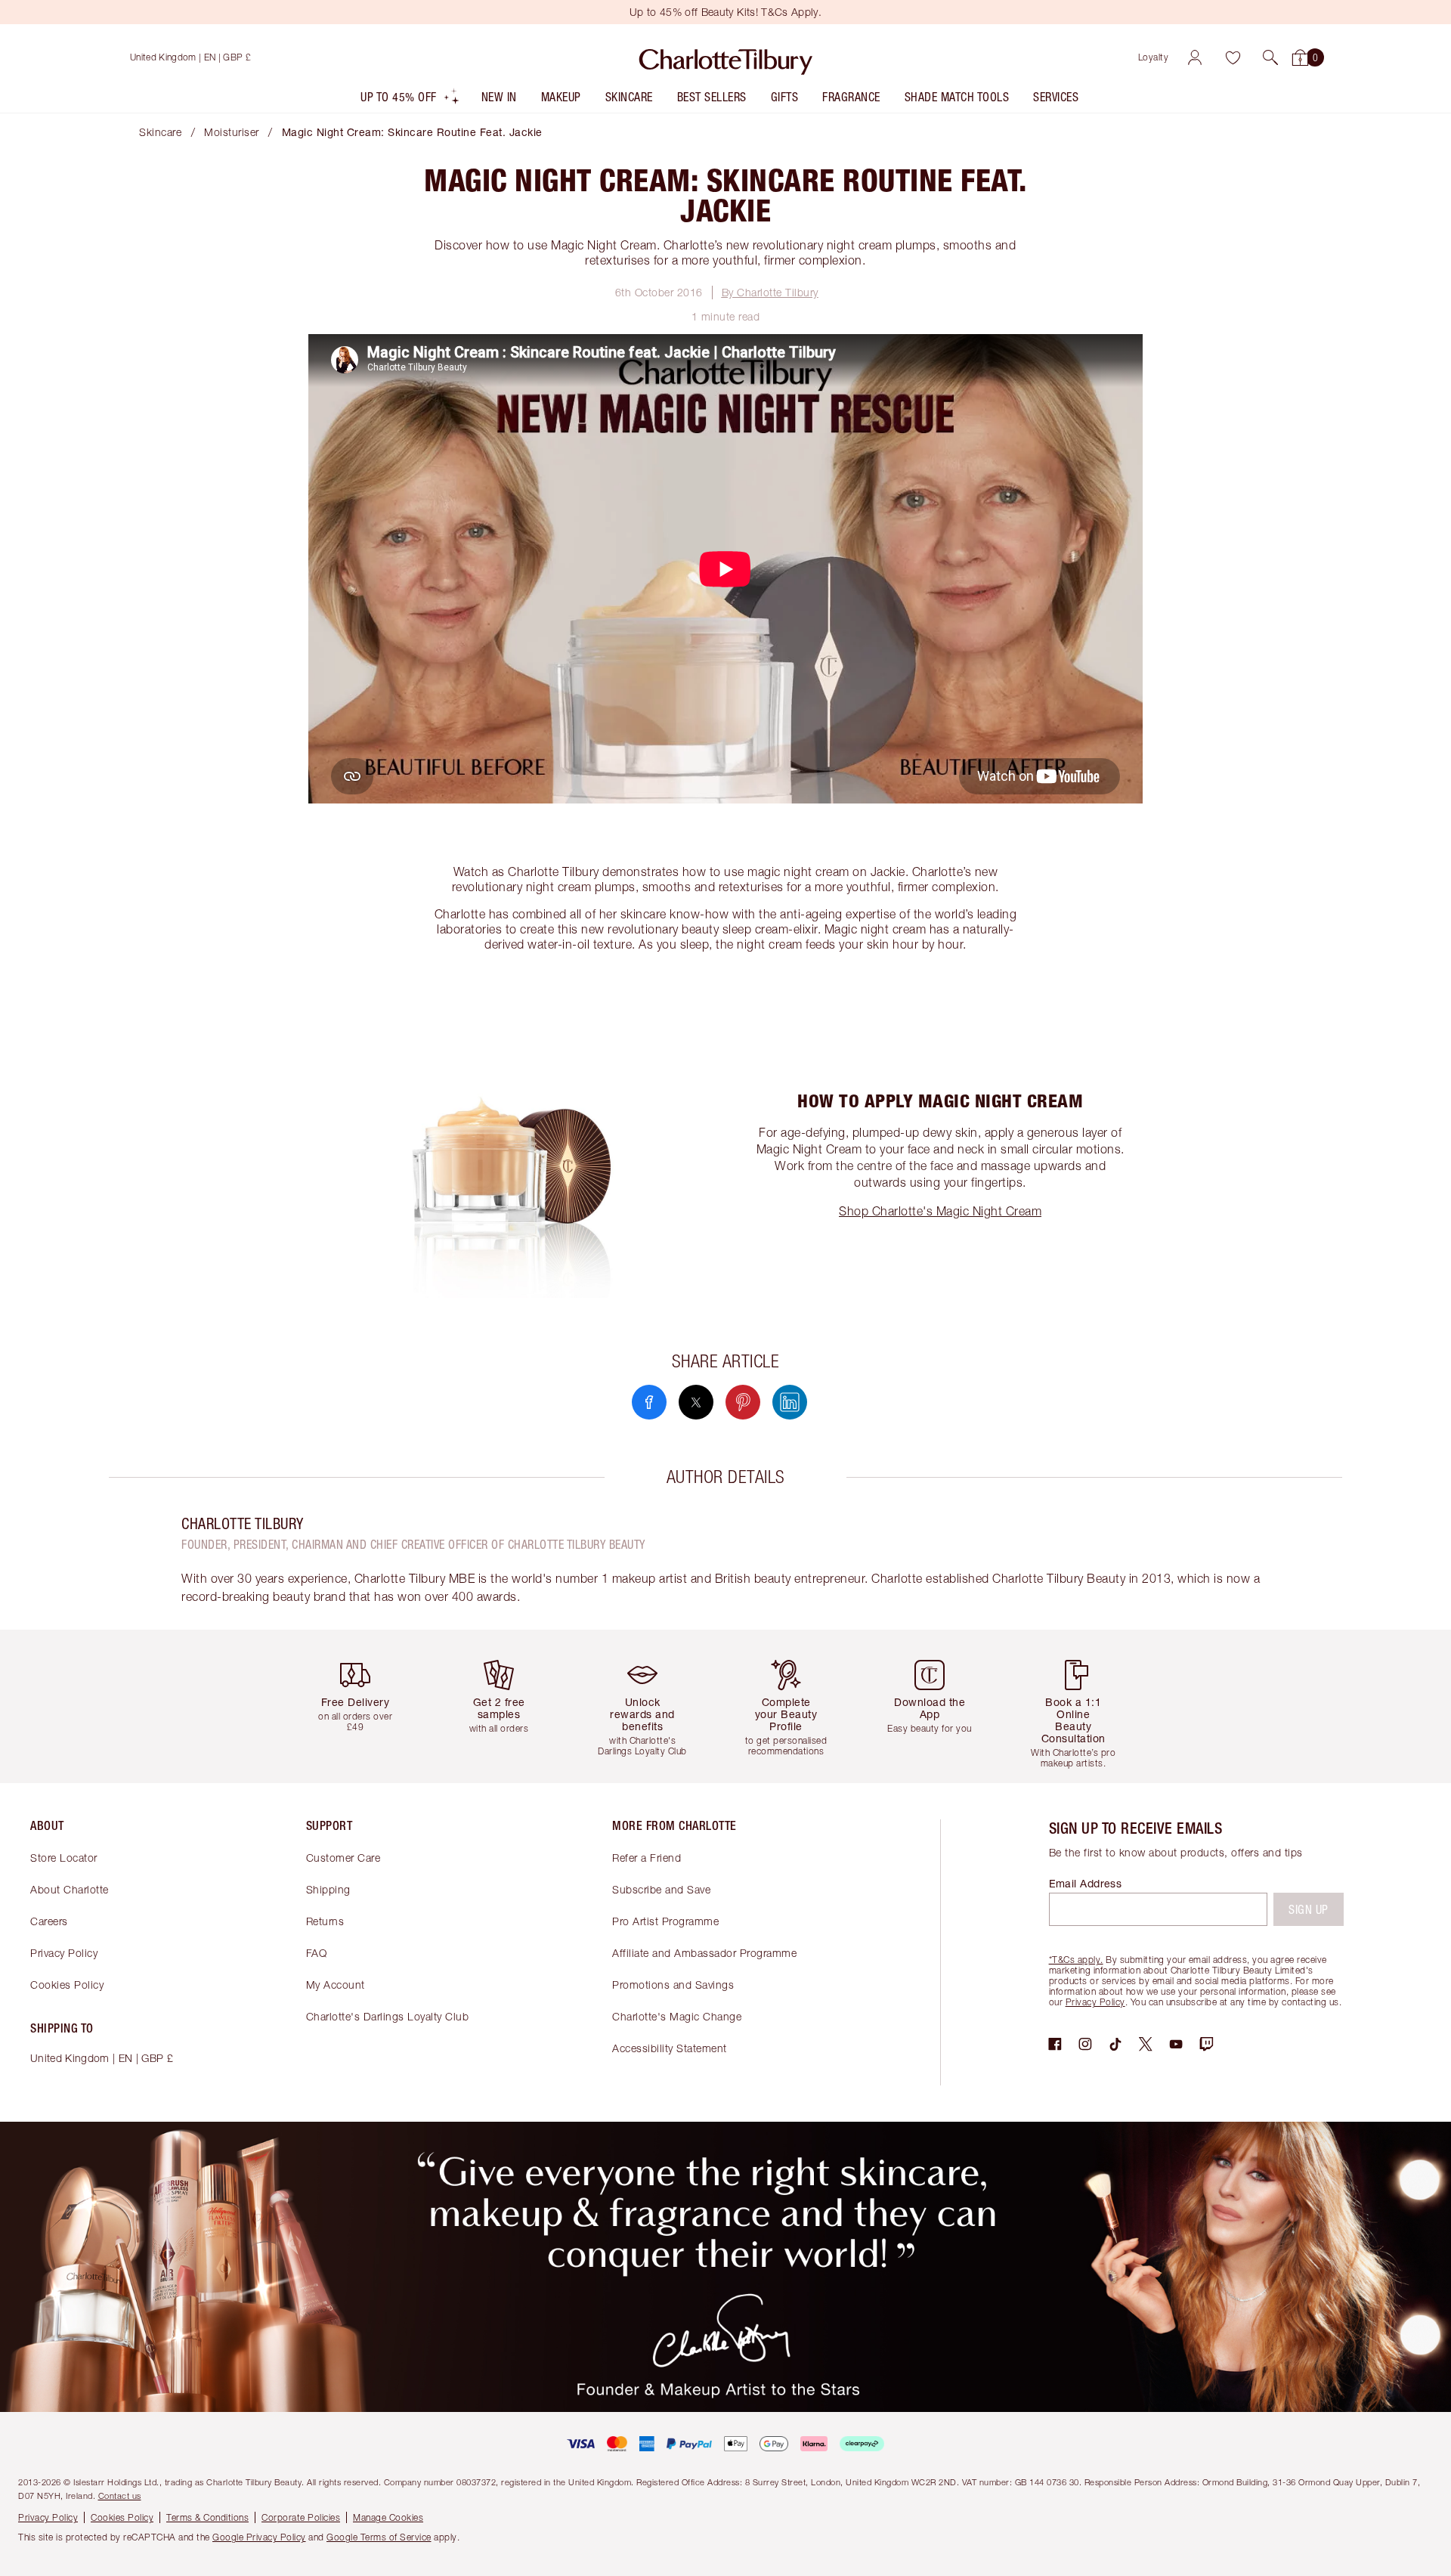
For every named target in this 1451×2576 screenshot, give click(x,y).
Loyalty (1154, 57)
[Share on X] (696, 1402)
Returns (325, 1921)
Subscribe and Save (661, 1889)
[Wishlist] (1233, 57)
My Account (336, 1985)
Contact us (120, 2495)
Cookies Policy (67, 1985)
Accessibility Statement (670, 2048)
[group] (367, 1706)
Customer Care (343, 1858)
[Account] (1195, 57)
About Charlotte (70, 1889)
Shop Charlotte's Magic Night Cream (940, 1211)
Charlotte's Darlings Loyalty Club (388, 2016)
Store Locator (64, 1858)
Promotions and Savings (673, 1985)
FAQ (317, 1953)
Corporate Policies (301, 2517)
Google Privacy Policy (259, 2537)
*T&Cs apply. (1076, 1960)
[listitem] (410, 100)
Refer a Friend (647, 1858)
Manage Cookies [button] (388, 2517)
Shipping (328, 1889)
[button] (1270, 57)
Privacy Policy (64, 1953)
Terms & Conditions (207, 2517)
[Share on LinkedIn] (790, 1402)
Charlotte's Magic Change (677, 2016)
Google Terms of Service (379, 2537)
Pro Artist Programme (665, 1921)
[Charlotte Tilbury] (726, 57)
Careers (49, 1921)
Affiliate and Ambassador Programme (704, 1953)
